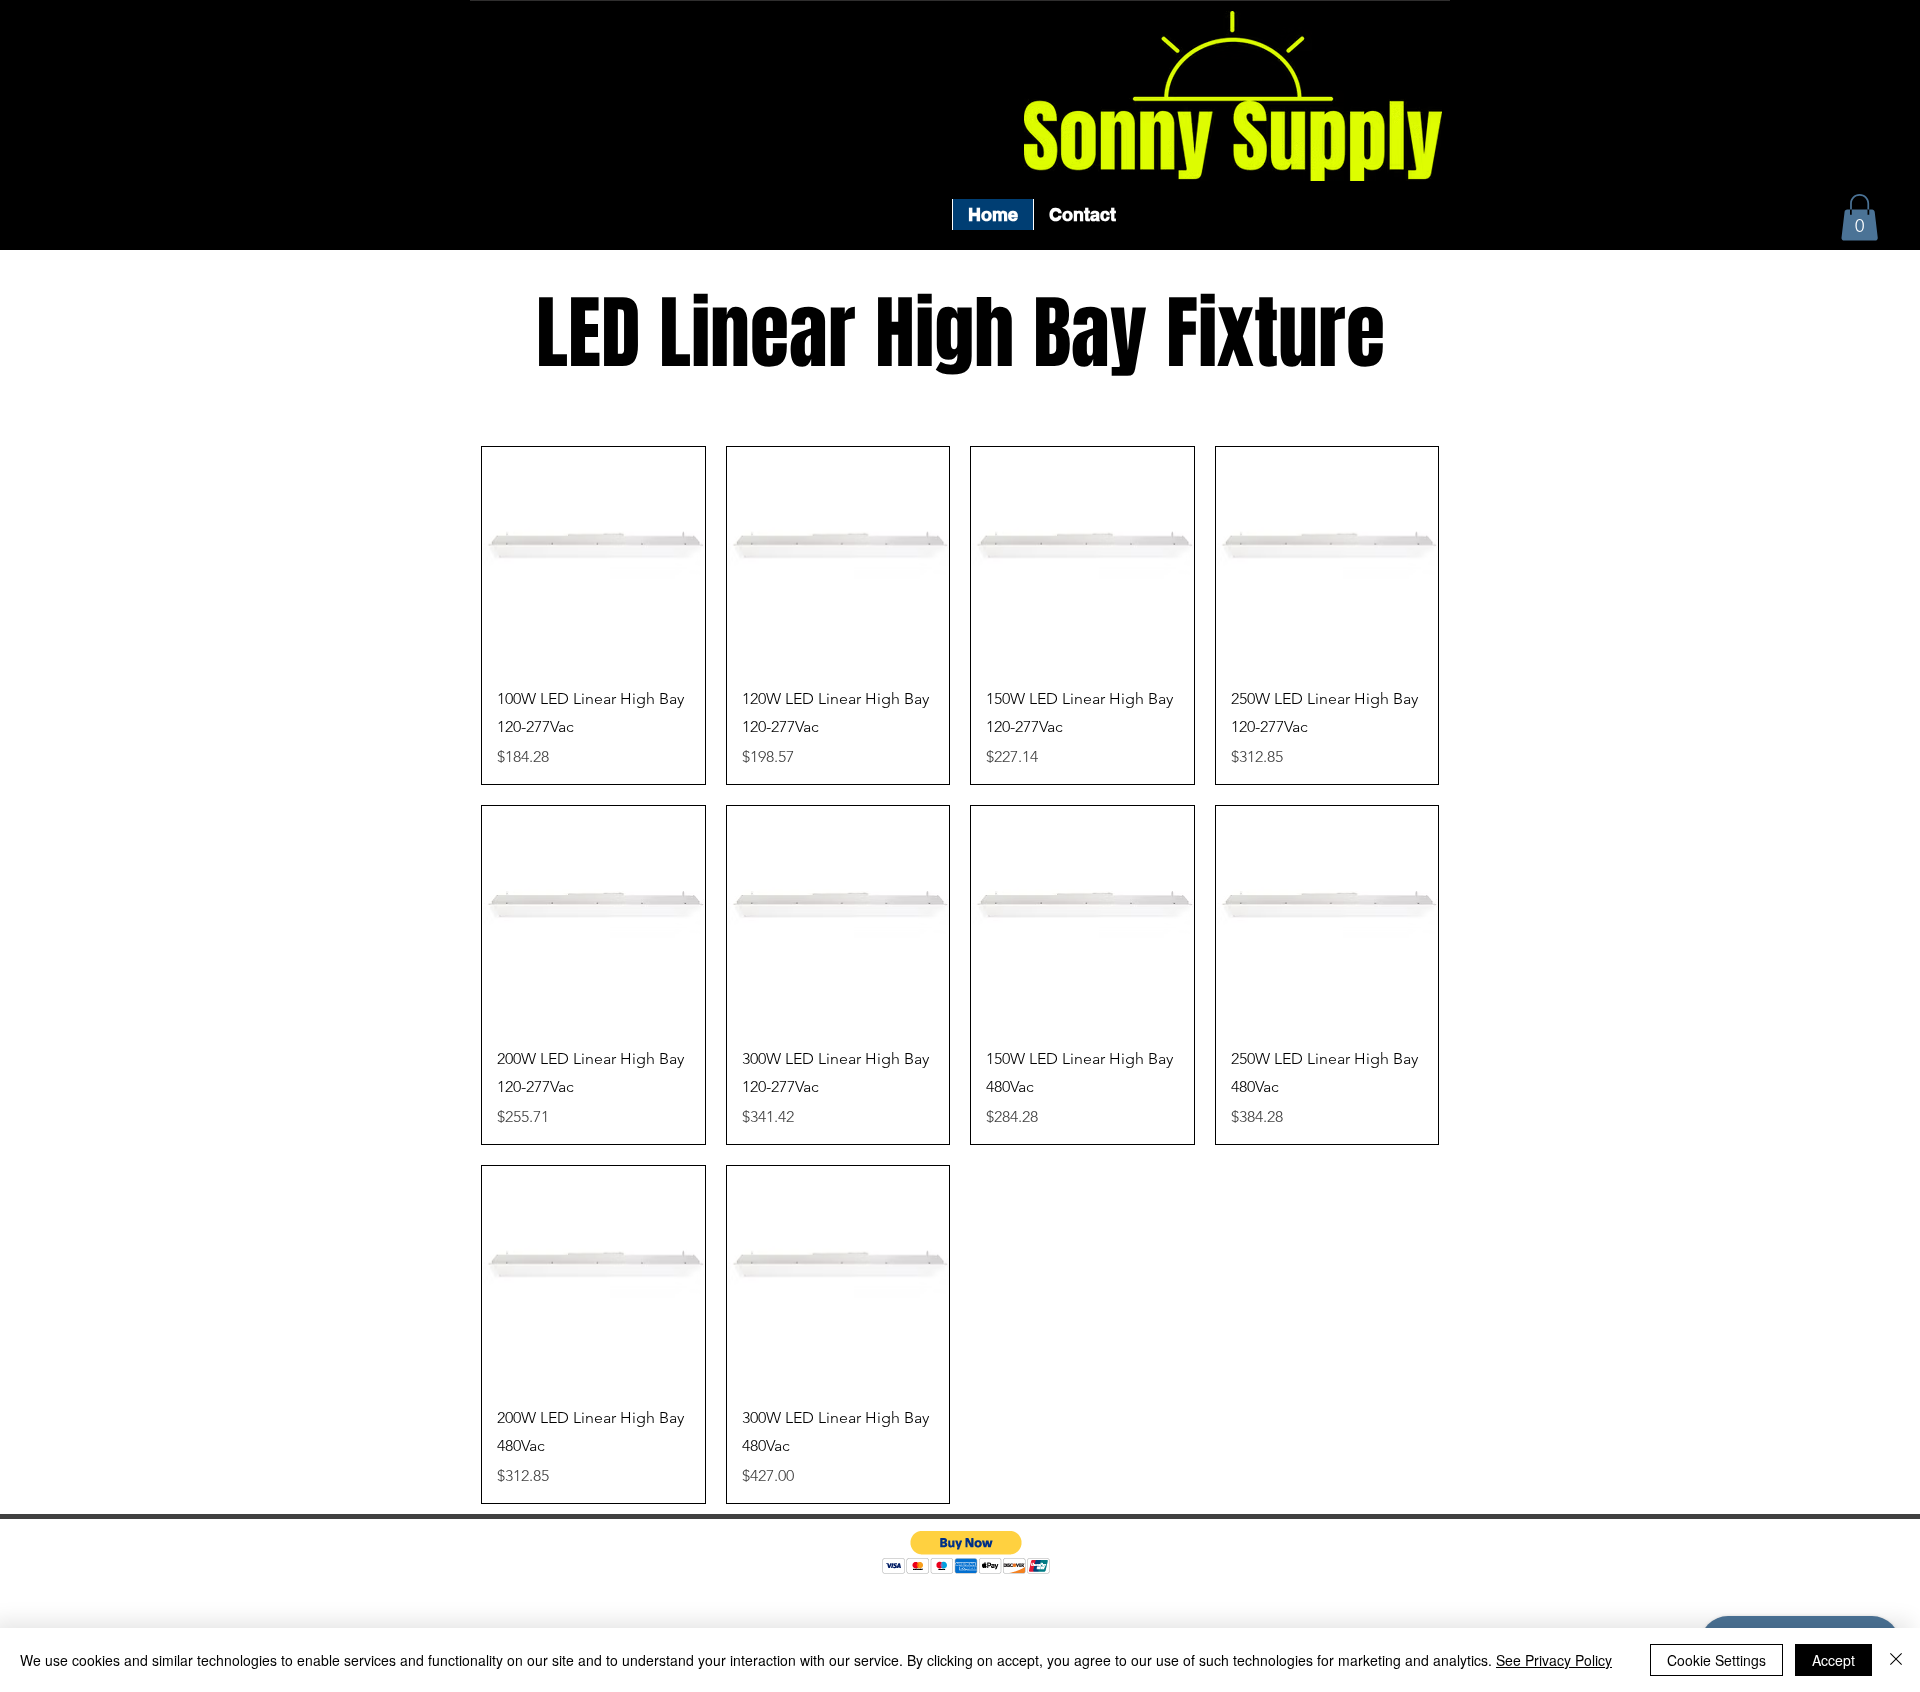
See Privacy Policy (1554, 1660)
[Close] (1896, 1660)
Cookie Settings (1716, 1660)
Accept (1833, 1660)
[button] (1859, 217)
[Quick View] (593, 558)
